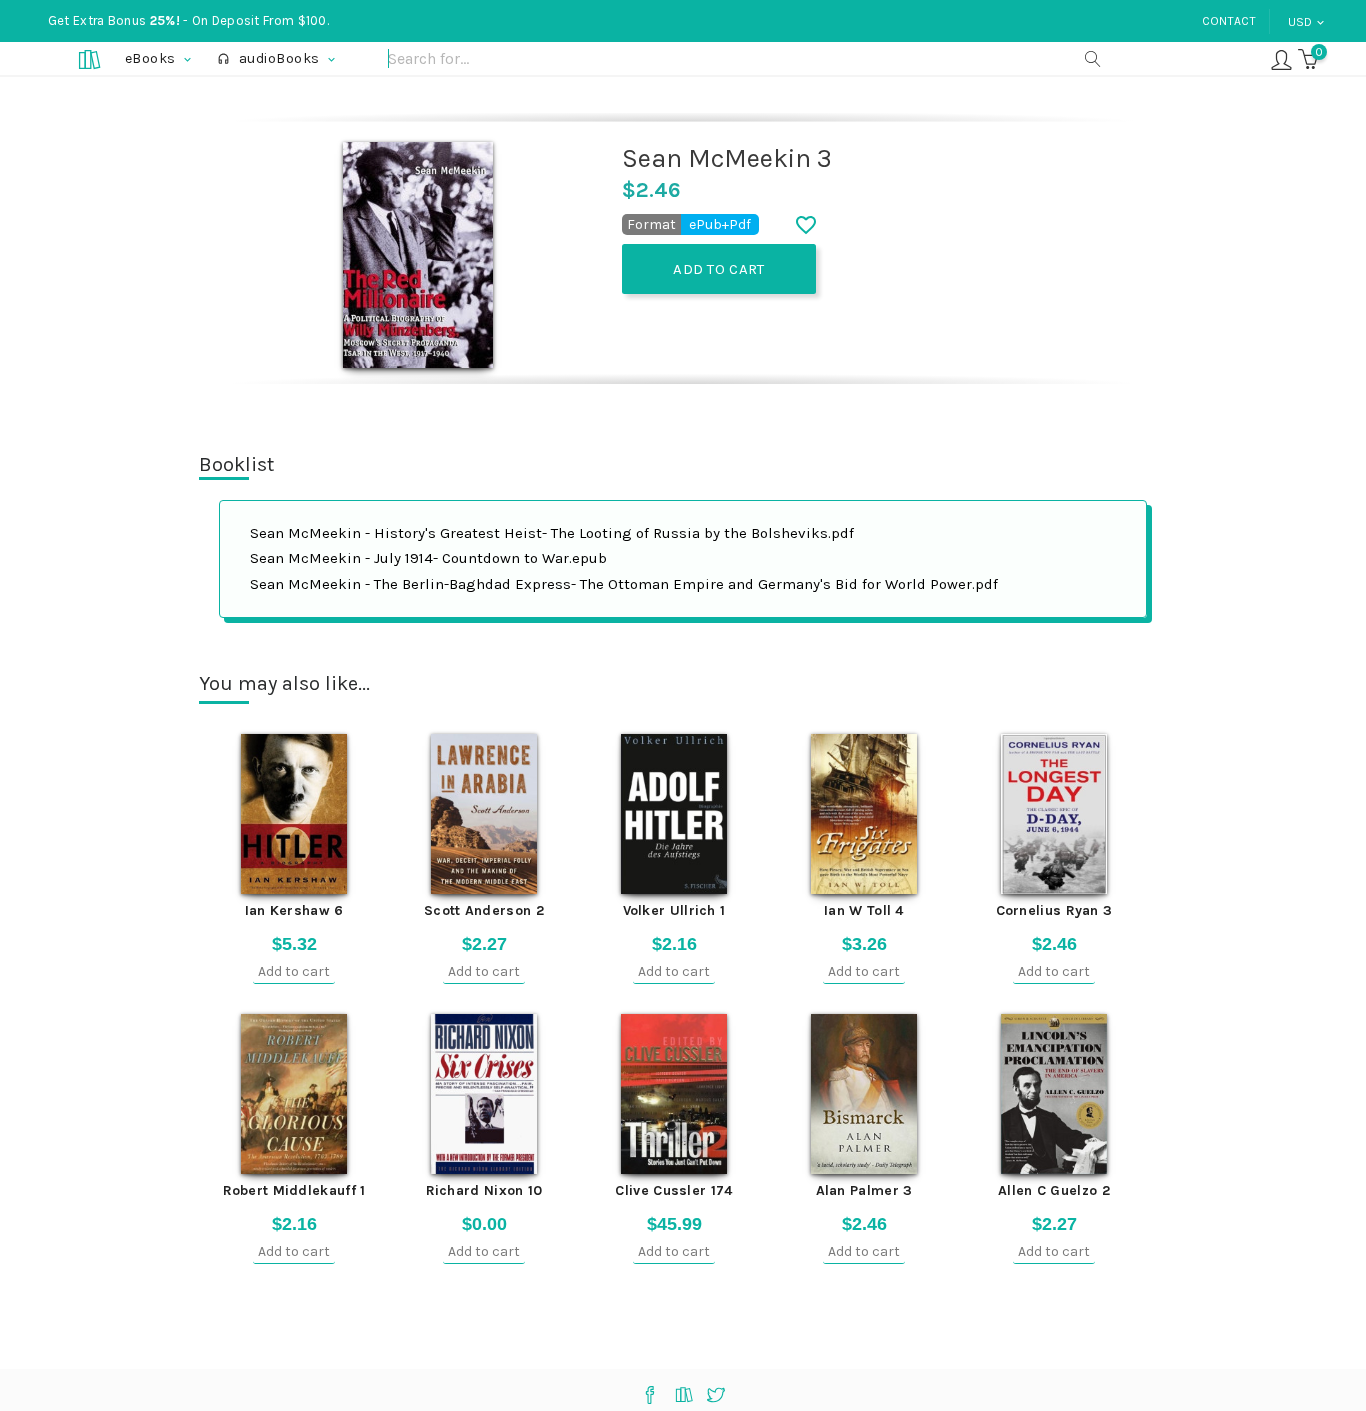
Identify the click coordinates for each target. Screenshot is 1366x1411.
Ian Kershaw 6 (294, 910)
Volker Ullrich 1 (674, 910)
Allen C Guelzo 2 (1054, 1190)
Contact (1229, 21)
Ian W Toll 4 (864, 910)
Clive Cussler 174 (673, 1190)
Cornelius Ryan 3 (1054, 910)
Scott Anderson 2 (484, 910)
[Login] (1281, 58)
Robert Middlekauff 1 (294, 1190)
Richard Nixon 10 (484, 1190)
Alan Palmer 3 (864, 1190)
